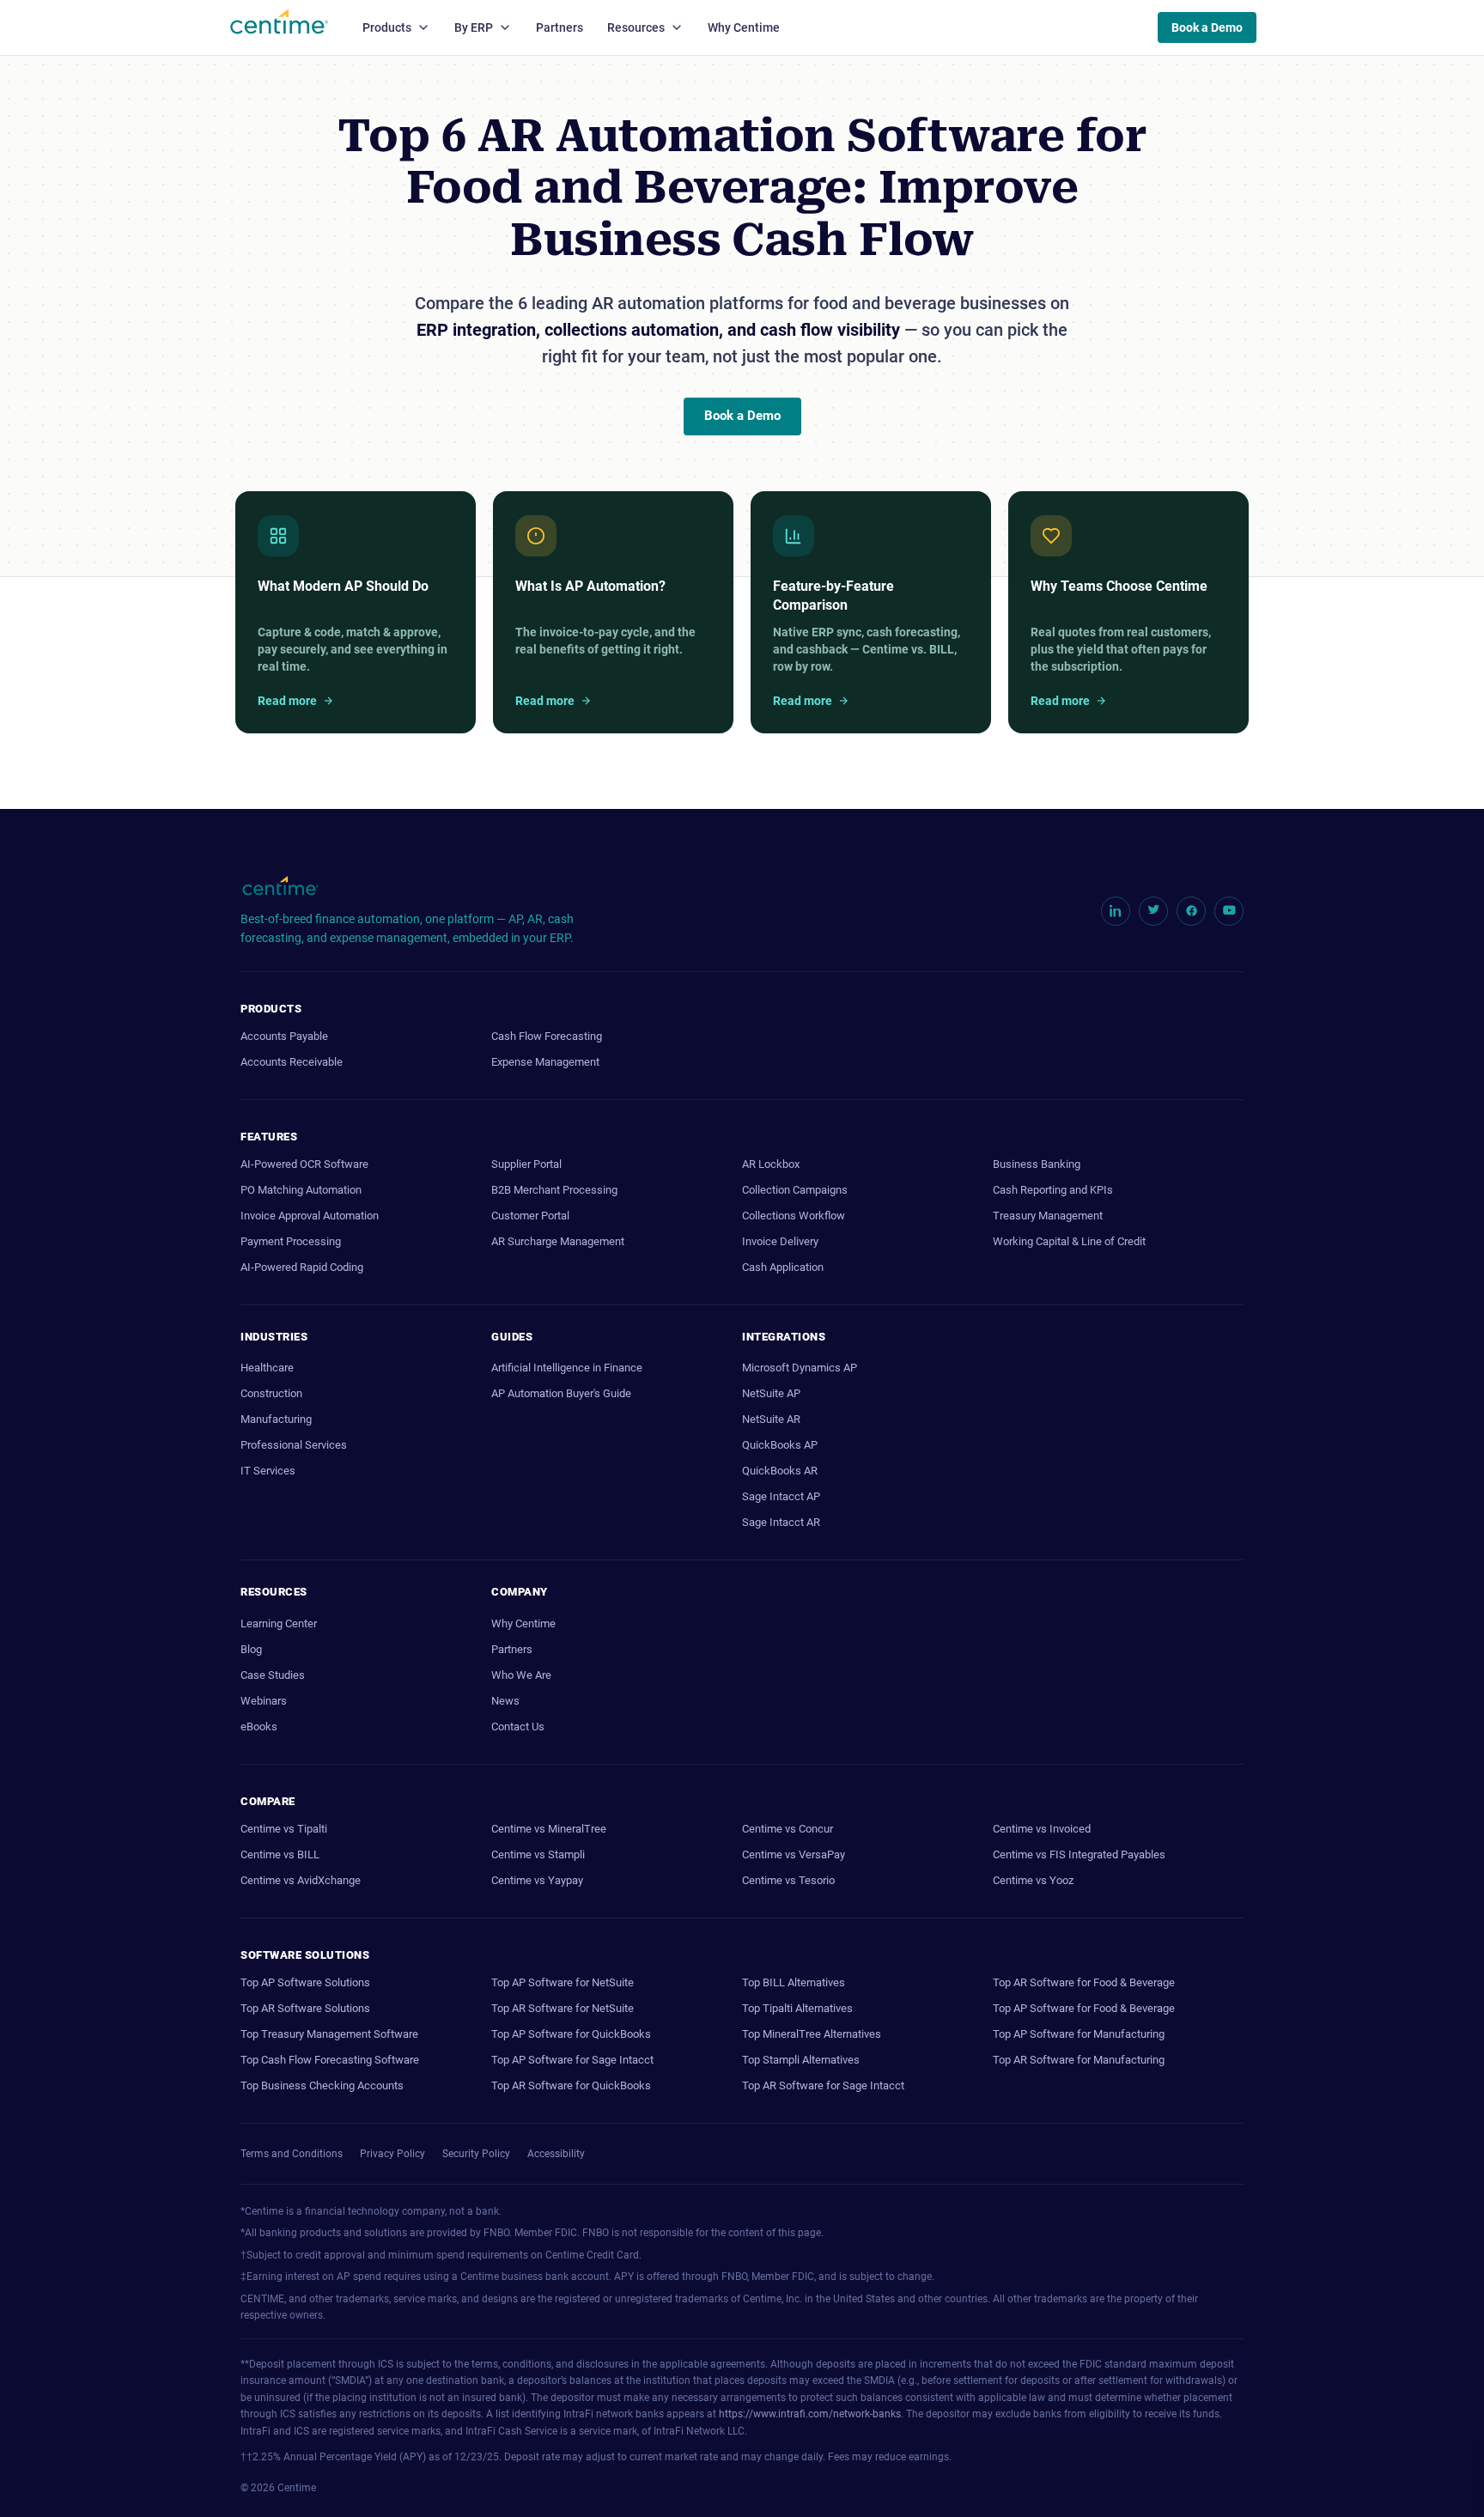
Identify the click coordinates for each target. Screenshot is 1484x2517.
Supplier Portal (526, 1164)
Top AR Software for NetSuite (563, 2008)
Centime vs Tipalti (284, 1829)
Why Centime (744, 27)
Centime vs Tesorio (788, 1880)
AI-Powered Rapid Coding (302, 1267)
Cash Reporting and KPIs (1053, 1190)
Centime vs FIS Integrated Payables (1079, 1854)
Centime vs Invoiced (1042, 1829)
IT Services (268, 1471)
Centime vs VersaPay (794, 1854)
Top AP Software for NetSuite (563, 1982)
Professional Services (294, 1445)
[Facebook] (1191, 911)
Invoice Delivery (780, 1241)
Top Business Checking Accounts (322, 2085)
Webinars (264, 1701)
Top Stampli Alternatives (801, 2060)
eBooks (259, 1727)
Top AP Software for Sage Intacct (572, 2060)
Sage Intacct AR (781, 1522)
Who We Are (521, 1675)
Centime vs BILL (280, 1854)
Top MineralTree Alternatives (812, 2034)
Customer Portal (530, 1216)
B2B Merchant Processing (554, 1190)
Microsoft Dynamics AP (800, 1368)
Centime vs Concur (788, 1829)
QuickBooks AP (780, 1445)
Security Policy (476, 2154)
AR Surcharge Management (558, 1241)
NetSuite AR (771, 1419)
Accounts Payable (284, 1036)
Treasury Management (1048, 1216)
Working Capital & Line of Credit (1069, 1241)
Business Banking (1037, 1164)
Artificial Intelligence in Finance (567, 1368)
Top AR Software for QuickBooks (571, 2085)
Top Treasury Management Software (329, 2034)
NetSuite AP (771, 1393)
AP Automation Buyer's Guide (561, 1393)
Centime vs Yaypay (537, 1880)
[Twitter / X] (1153, 911)
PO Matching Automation (301, 1190)
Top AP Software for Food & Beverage (1084, 2008)
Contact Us (518, 1727)
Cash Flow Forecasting (547, 1036)
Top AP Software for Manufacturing (1079, 2034)
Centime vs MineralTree (549, 1829)
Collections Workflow (794, 1216)
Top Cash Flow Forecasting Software (330, 2060)
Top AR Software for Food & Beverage (1084, 1982)
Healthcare (267, 1368)
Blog (251, 1649)
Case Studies (273, 1675)
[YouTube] (1229, 911)
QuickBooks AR (780, 1471)
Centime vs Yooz (1033, 1880)
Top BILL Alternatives (794, 1982)
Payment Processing (291, 1241)
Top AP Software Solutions (305, 1982)
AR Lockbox (771, 1164)
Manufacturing (276, 1419)
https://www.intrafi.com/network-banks (810, 2414)
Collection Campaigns (795, 1190)
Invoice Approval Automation (310, 1216)
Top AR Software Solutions (305, 2008)
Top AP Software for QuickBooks (571, 2034)
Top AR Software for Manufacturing (1079, 2060)
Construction (271, 1393)
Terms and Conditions (292, 2154)
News (505, 1701)
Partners (560, 27)
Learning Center (279, 1623)
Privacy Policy (392, 2154)
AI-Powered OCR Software (304, 1164)
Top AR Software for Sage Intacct (823, 2085)
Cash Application (783, 1267)
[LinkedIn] (1116, 911)
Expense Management (545, 1062)
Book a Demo (1207, 27)
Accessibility (556, 2154)
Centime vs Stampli (538, 1854)
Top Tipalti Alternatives (797, 2008)
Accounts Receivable (292, 1062)
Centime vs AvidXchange (301, 1880)
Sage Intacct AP (781, 1496)
